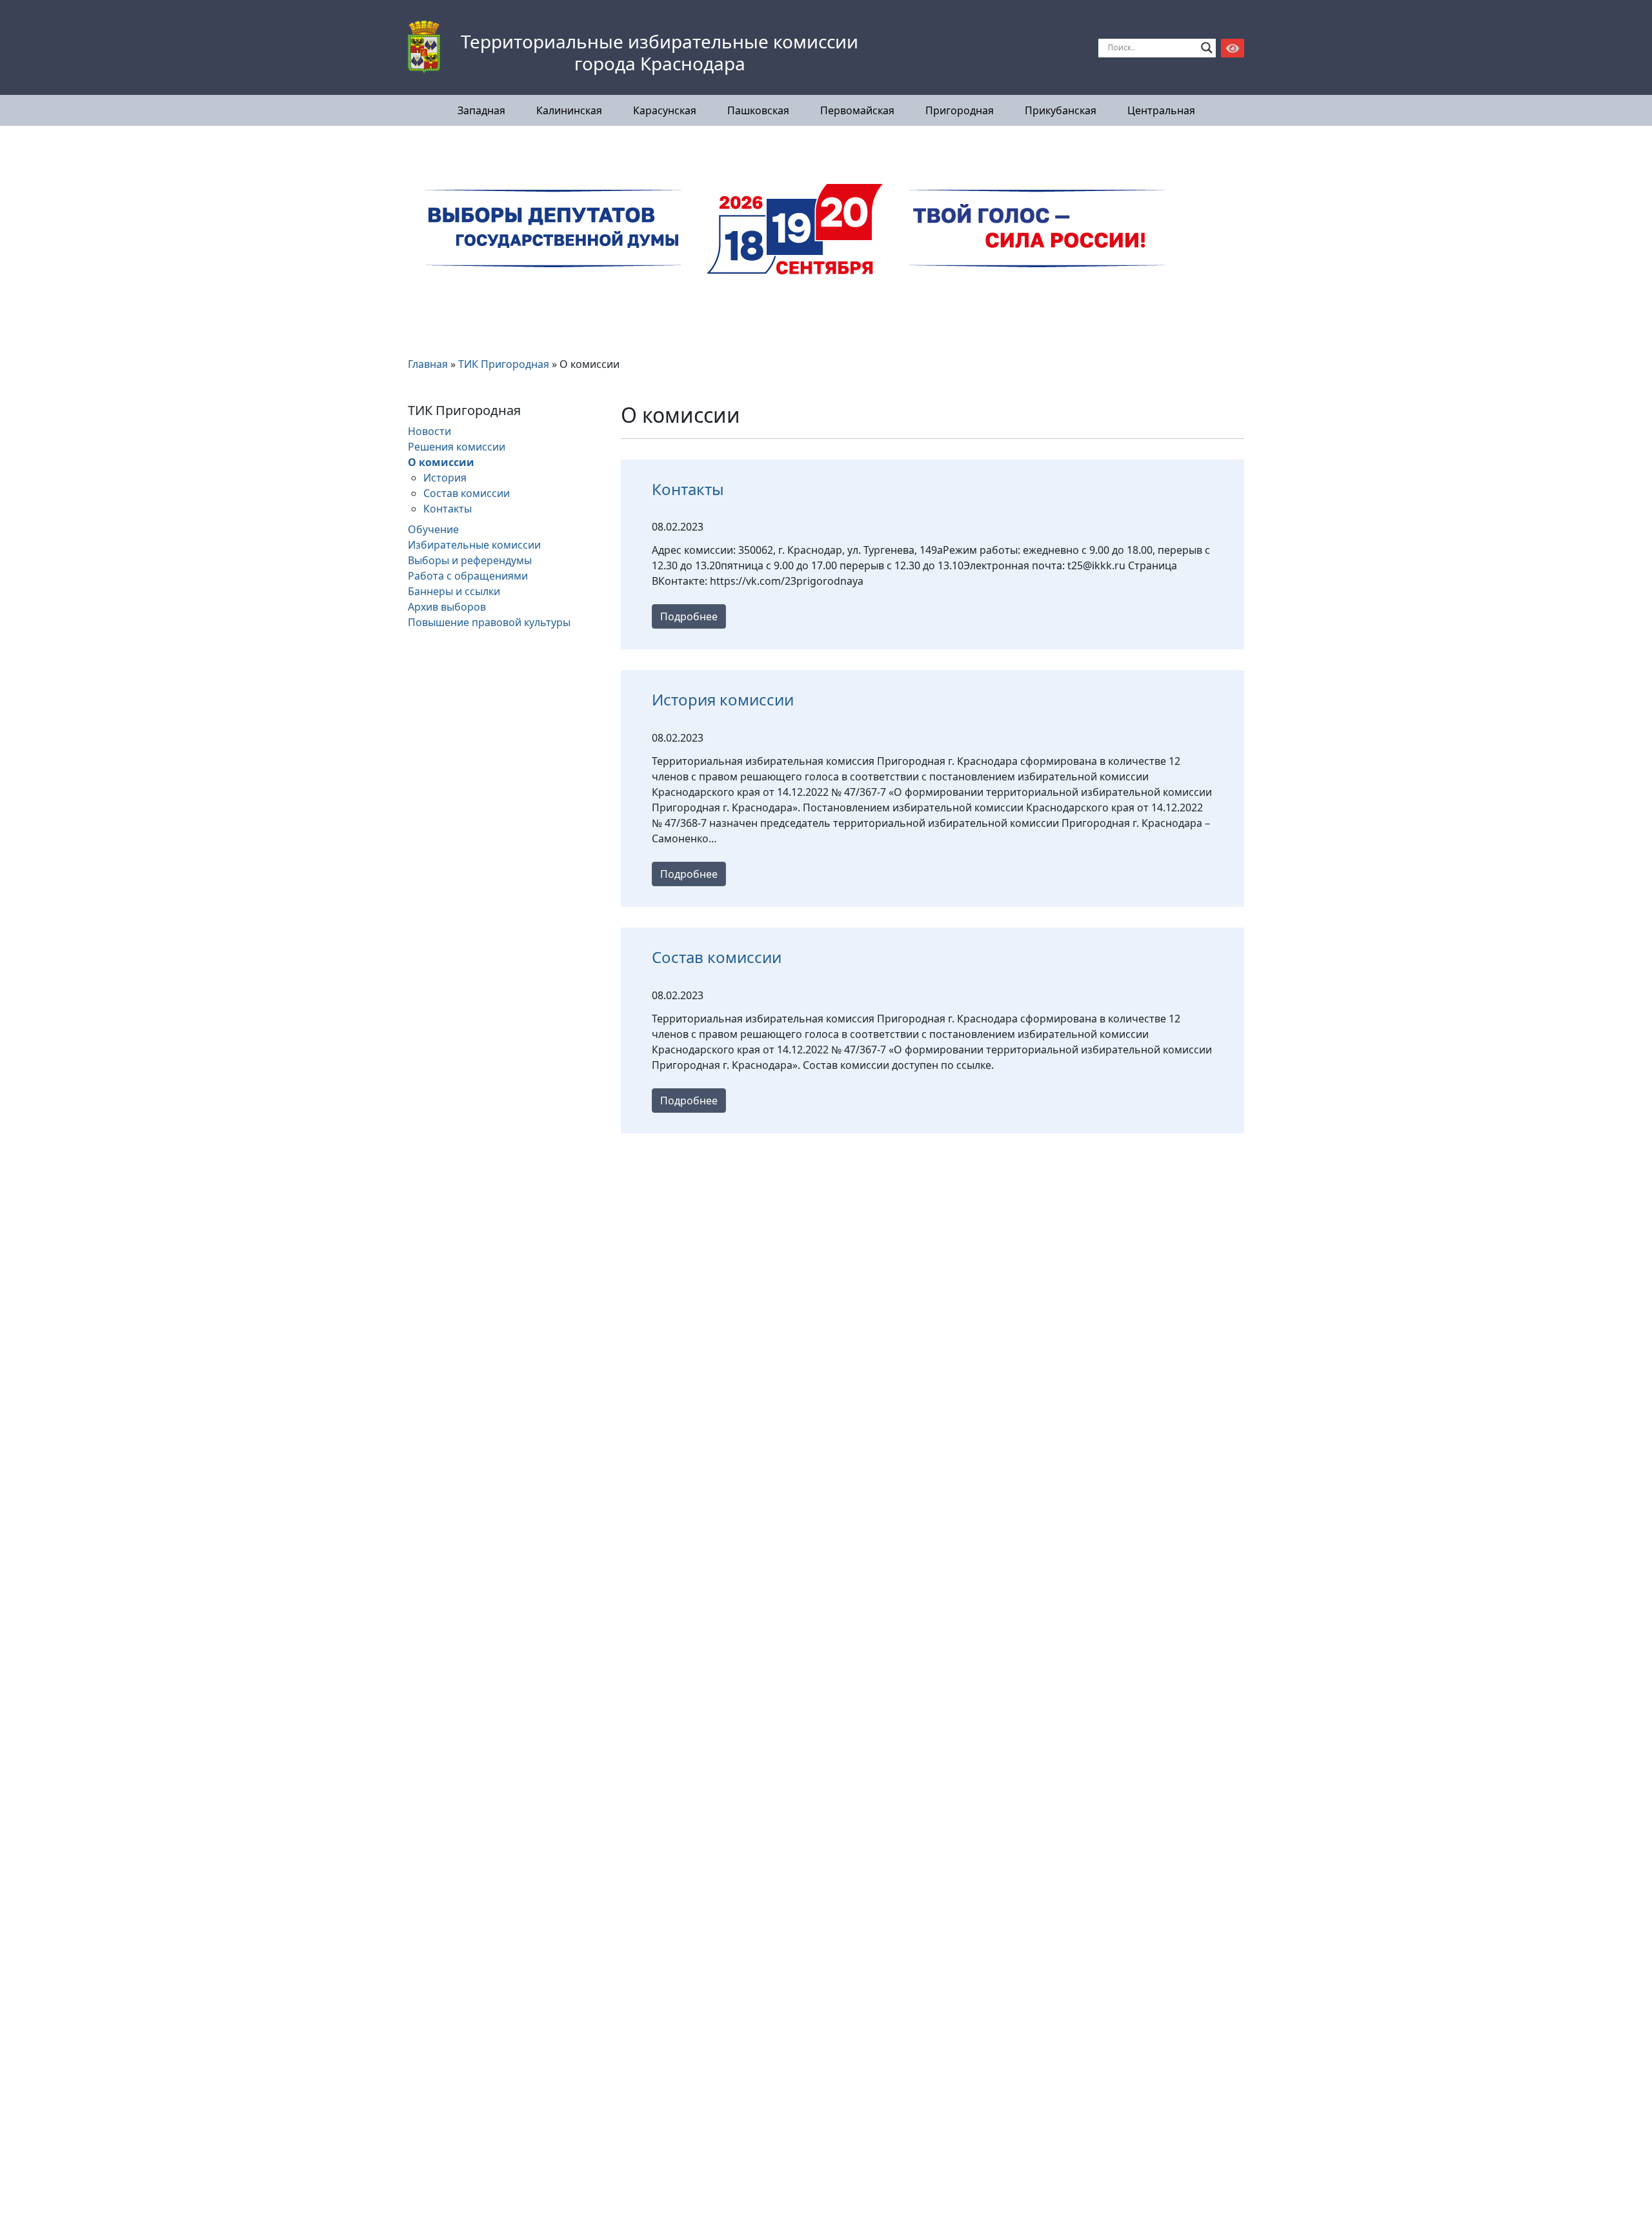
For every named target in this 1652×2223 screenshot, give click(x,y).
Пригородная (960, 110)
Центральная (1161, 110)
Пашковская (758, 110)
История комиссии (723, 699)
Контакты (448, 509)
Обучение (433, 529)
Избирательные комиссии (474, 545)
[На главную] (424, 48)
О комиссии (441, 462)
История (445, 478)
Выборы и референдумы (470, 560)
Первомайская (857, 110)
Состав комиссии (467, 493)
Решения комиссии (457, 447)
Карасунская (665, 110)
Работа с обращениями (468, 576)
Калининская (569, 110)
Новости (429, 431)
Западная (481, 110)
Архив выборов (447, 607)
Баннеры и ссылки (454, 591)
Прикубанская (1061, 110)
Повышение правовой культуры (489, 622)
